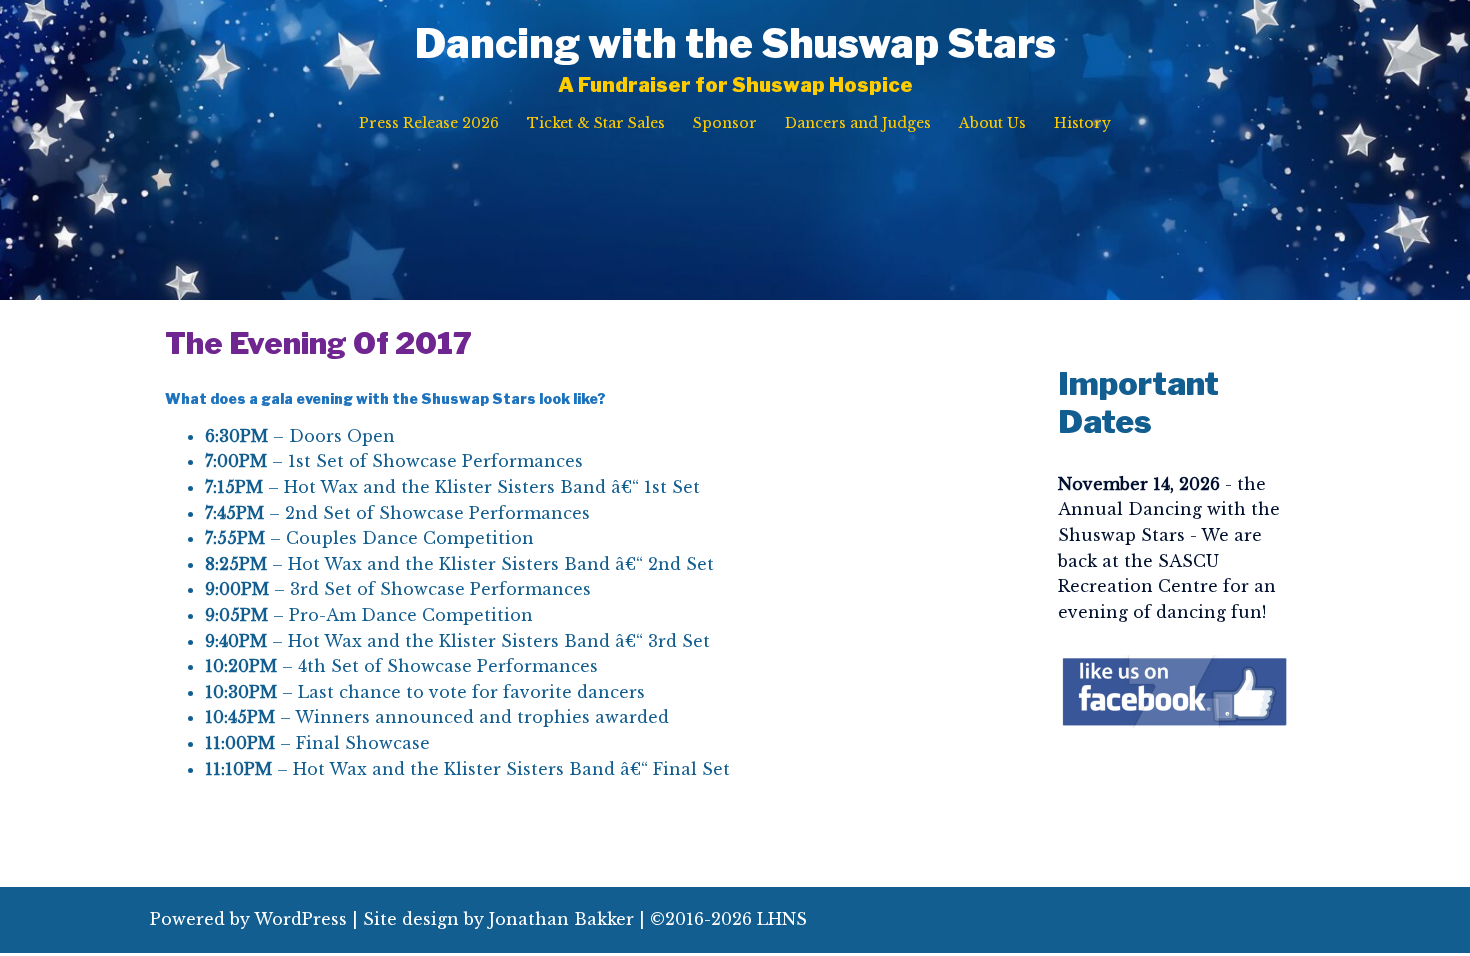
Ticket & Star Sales (596, 123)
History (1082, 123)
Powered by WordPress (248, 919)
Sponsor (725, 123)
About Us (992, 123)
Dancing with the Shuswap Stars (735, 43)
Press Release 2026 (429, 123)
